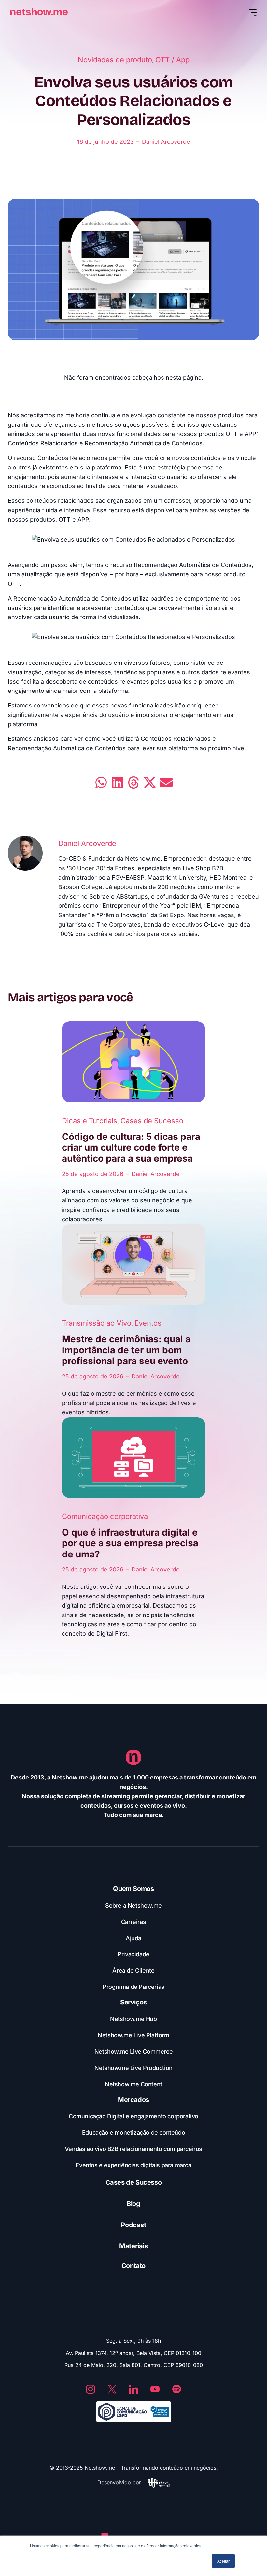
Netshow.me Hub (133, 2019)
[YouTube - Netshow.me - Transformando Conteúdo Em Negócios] (155, 2389)
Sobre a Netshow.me (133, 1906)
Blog (133, 2204)
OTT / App (172, 60)
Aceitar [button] (223, 2561)
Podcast (133, 2225)
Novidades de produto (115, 60)
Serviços (133, 2002)
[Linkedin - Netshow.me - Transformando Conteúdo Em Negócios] (133, 2389)
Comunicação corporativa (105, 1516)
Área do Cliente (133, 1970)
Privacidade (133, 1954)
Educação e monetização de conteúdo (133, 2132)
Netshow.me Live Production (133, 2068)
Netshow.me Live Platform (133, 2035)
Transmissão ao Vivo (97, 1323)
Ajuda (133, 1938)
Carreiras (133, 1922)
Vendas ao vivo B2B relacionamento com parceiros (133, 2149)
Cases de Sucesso (152, 1121)
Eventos (148, 1323)
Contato (133, 2266)
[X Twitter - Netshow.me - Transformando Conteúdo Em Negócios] (112, 2389)
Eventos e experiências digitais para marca (133, 2165)
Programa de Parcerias (133, 1987)
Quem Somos (133, 1889)
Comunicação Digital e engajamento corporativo (133, 2116)
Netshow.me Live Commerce (133, 2052)
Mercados (133, 2100)
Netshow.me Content (133, 2084)
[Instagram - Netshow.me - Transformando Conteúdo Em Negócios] (91, 2389)
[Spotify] (176, 2389)
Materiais (133, 2246)
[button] (101, 782)
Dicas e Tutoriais (90, 1121)
